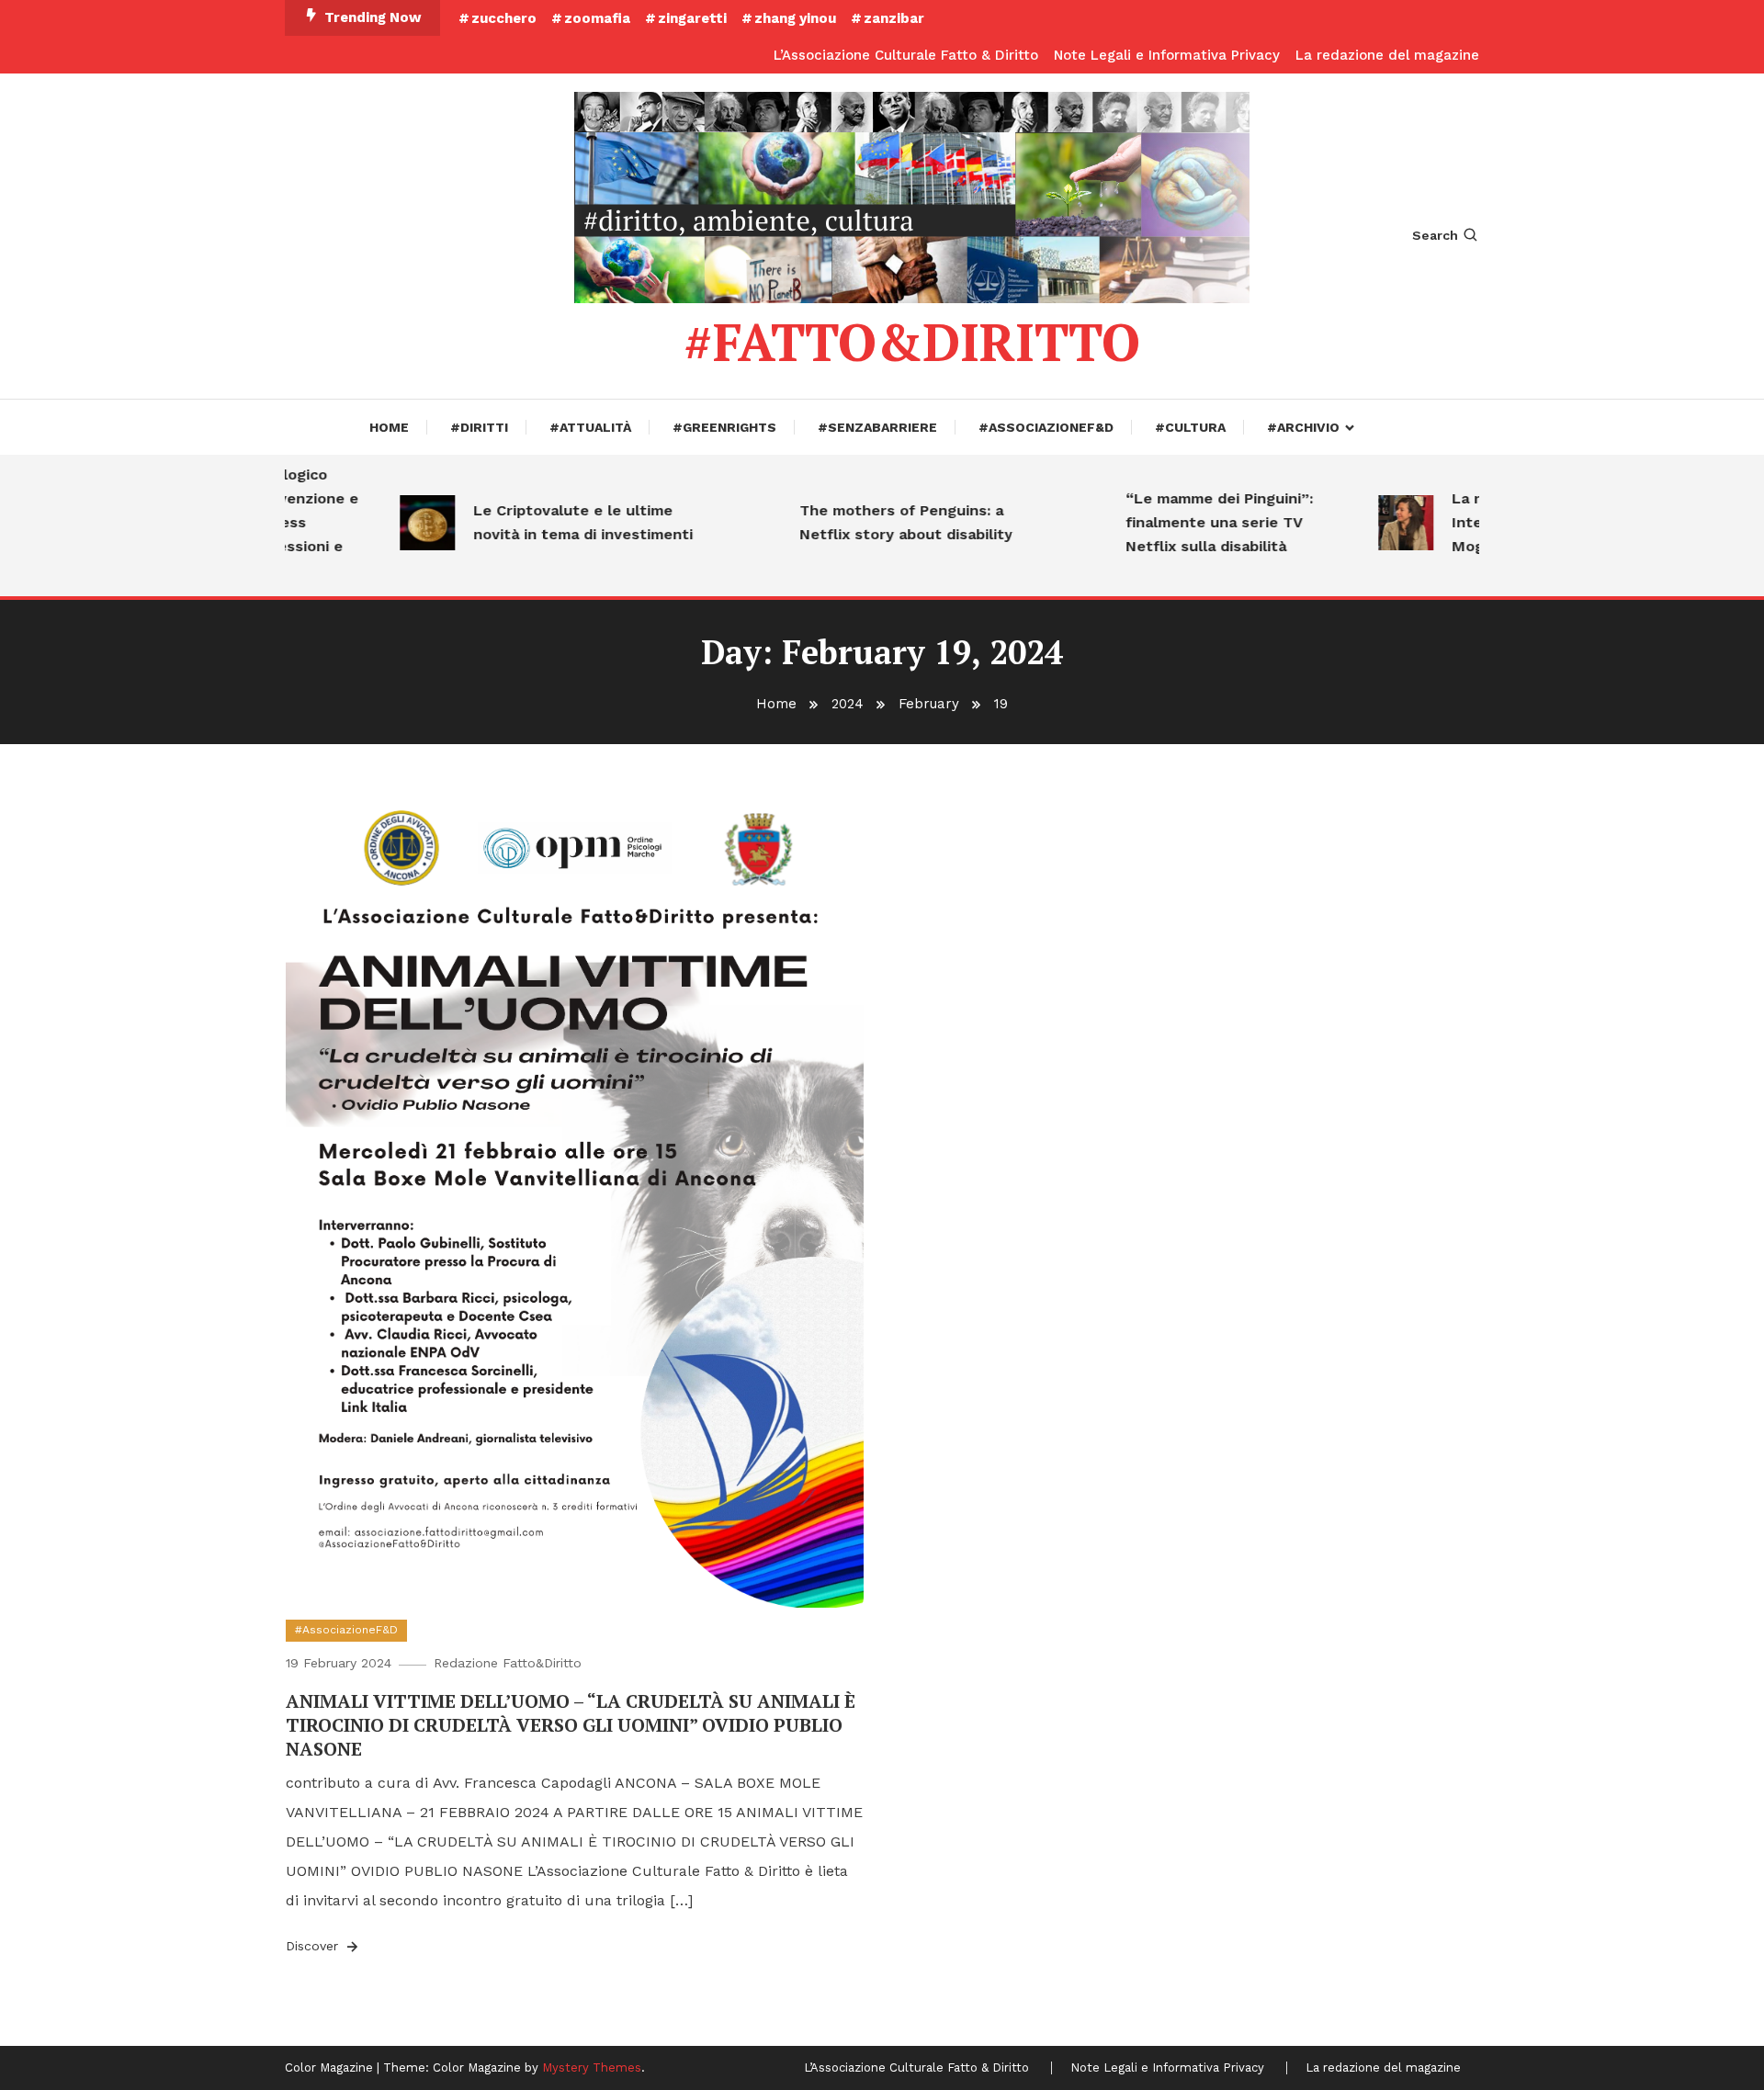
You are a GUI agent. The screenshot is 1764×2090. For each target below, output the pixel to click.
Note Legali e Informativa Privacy (1167, 55)
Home (389, 427)
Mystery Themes (592, 2067)
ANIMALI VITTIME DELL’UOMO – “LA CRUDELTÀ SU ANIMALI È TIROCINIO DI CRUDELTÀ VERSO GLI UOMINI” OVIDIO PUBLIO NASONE (571, 1725)
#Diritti (479, 427)
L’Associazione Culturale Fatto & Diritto (906, 55)
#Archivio (1303, 427)
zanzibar (894, 18)
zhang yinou (795, 18)
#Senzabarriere (877, 427)
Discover (314, 1946)
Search (1435, 235)
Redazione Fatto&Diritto (508, 1663)
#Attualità (590, 427)
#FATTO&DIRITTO (912, 342)
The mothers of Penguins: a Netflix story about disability (874, 522)
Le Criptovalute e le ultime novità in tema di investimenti (551, 522)
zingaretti (692, 18)
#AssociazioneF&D (1046, 427)
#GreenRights (724, 427)
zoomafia (597, 18)
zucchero (504, 18)
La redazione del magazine (1387, 55)
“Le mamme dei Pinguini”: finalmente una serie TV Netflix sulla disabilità (1187, 522)
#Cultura (1190, 427)
